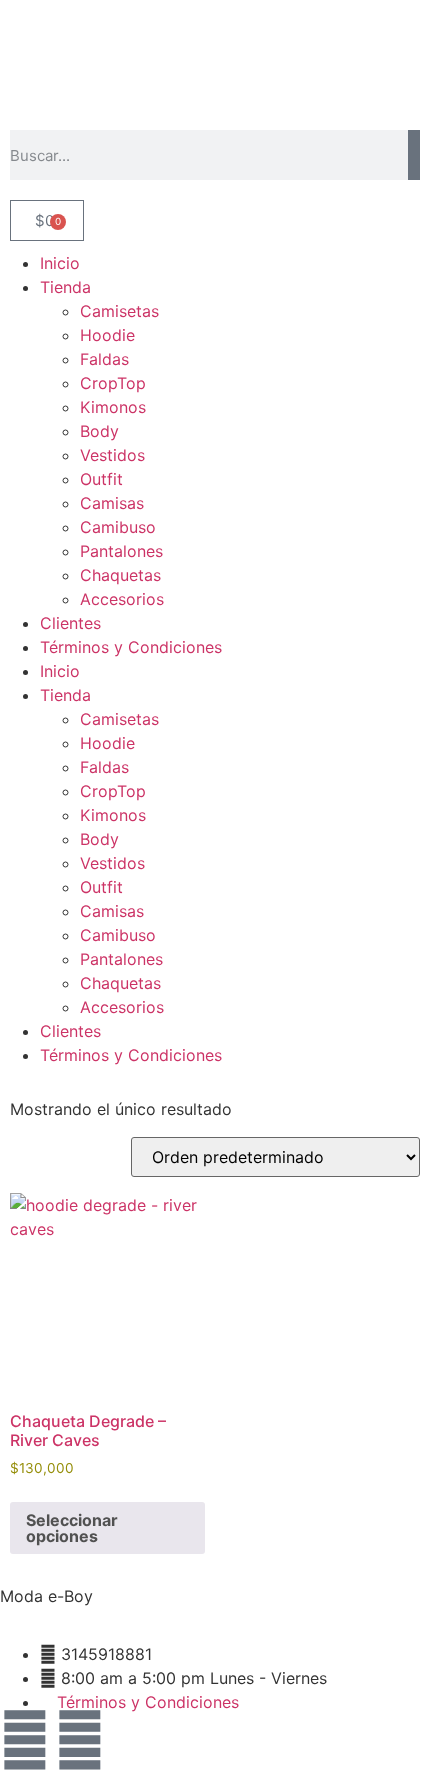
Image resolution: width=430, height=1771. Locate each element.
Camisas (112, 503)
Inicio (60, 263)
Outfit (101, 479)
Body (99, 431)
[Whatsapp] (80, 1740)
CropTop (113, 383)
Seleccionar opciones (72, 1528)
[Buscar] (414, 155)
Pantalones (121, 551)
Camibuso (118, 527)
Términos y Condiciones (131, 647)
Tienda (65, 287)
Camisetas (119, 311)
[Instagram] (25, 1740)
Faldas (104, 359)
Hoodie (107, 335)
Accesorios (122, 599)
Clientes (70, 623)
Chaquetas (120, 575)
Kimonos (113, 407)
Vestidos (112, 455)
